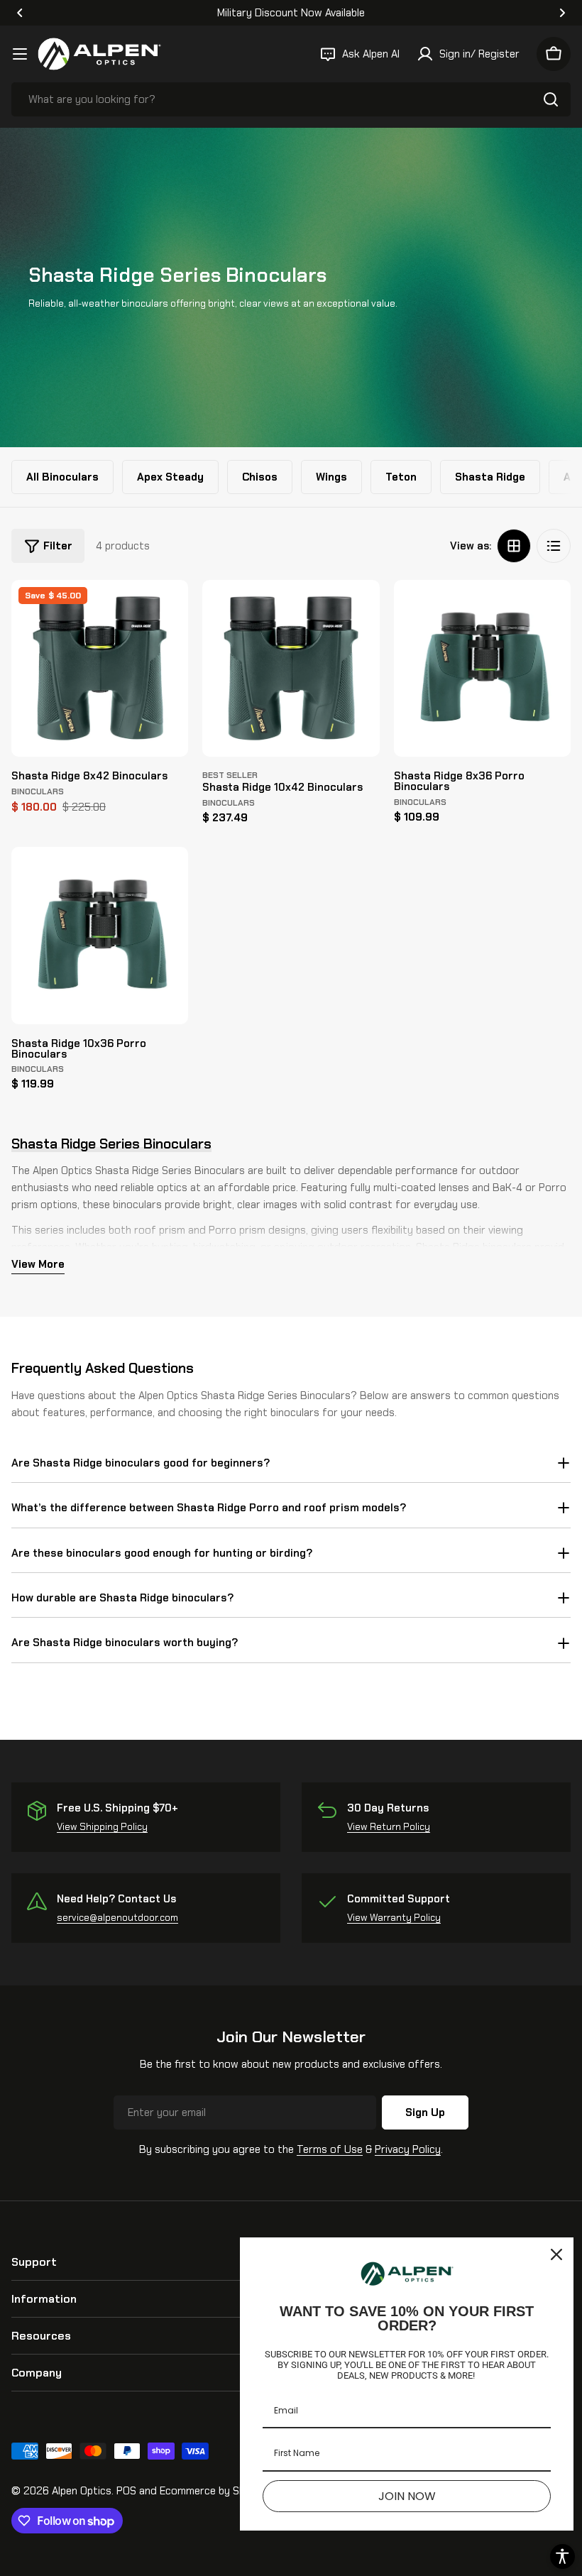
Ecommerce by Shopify (215, 2491)
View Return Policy (389, 1827)
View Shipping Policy (102, 1827)
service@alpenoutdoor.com (117, 1918)
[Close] (556, 2254)
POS (126, 2491)
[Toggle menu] (20, 54)
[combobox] (291, 99)
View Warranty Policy (394, 1918)
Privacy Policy (408, 2149)
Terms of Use (330, 2149)
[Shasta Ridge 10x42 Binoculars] (291, 668)
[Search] (551, 99)
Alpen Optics (82, 2491)
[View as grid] (514, 546)
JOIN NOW (407, 2496)
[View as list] (554, 546)
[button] (20, 13)
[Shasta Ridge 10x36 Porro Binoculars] (100, 935)
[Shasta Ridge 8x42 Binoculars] (100, 668)
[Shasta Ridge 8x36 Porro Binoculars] (482, 668)
